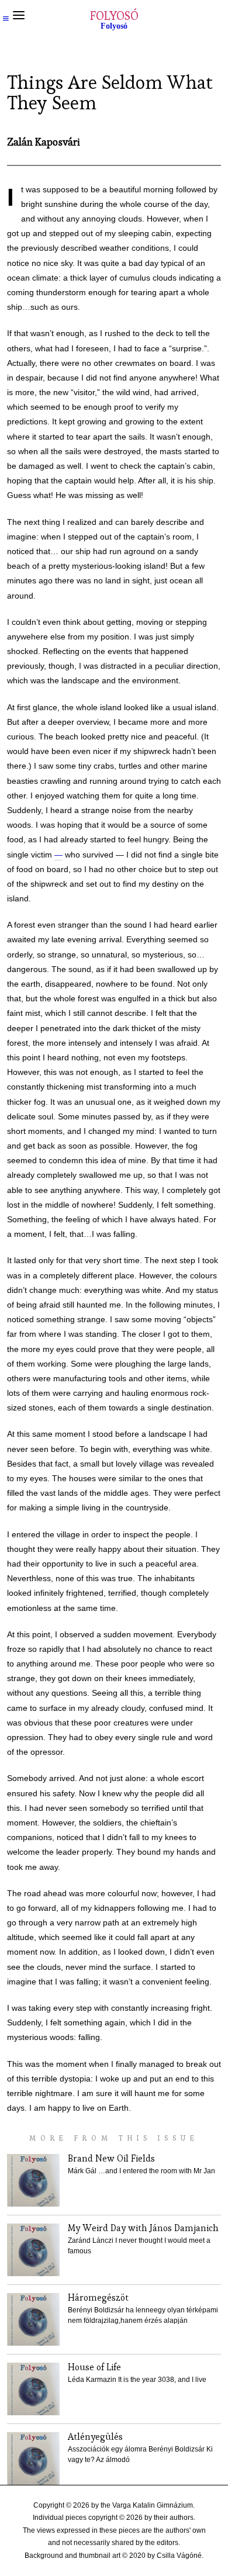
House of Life (94, 2367)
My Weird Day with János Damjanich (143, 2228)
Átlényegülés (95, 2437)
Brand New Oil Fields (111, 2158)
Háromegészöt (98, 2297)
